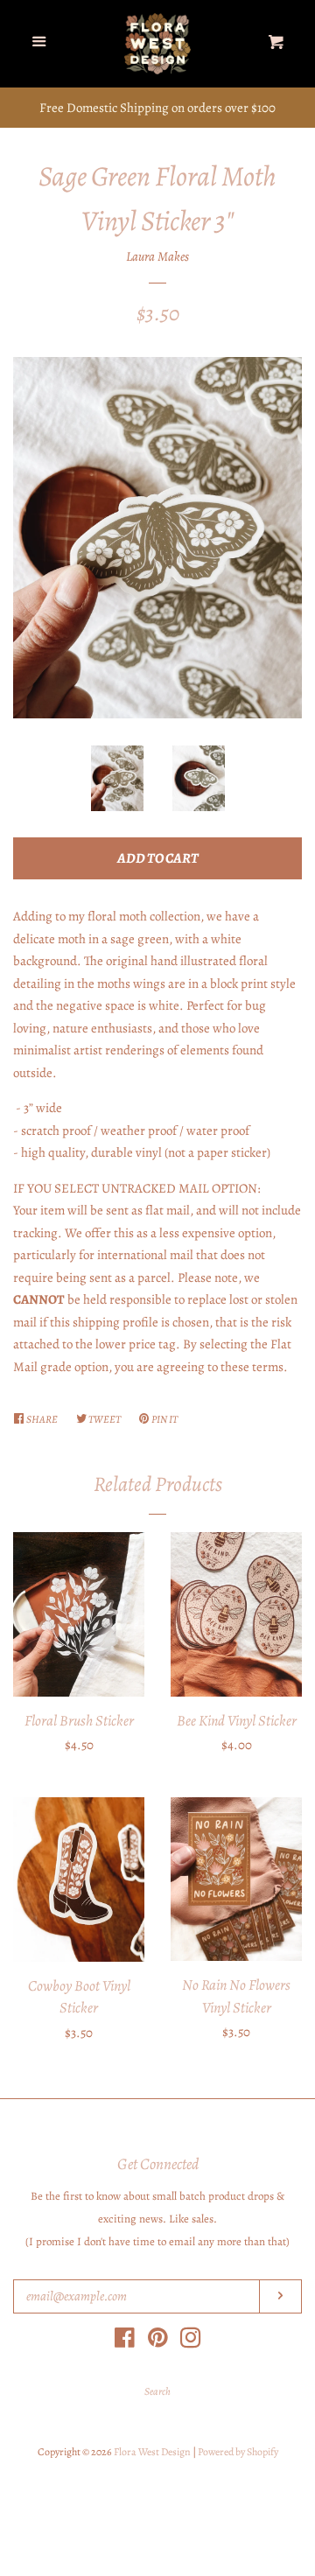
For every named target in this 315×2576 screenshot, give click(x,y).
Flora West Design (152, 2452)
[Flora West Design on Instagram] (191, 2341)
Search (157, 2391)
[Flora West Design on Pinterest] (158, 2341)
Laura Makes (157, 256)
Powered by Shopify (238, 2452)
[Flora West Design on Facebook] (125, 2341)
